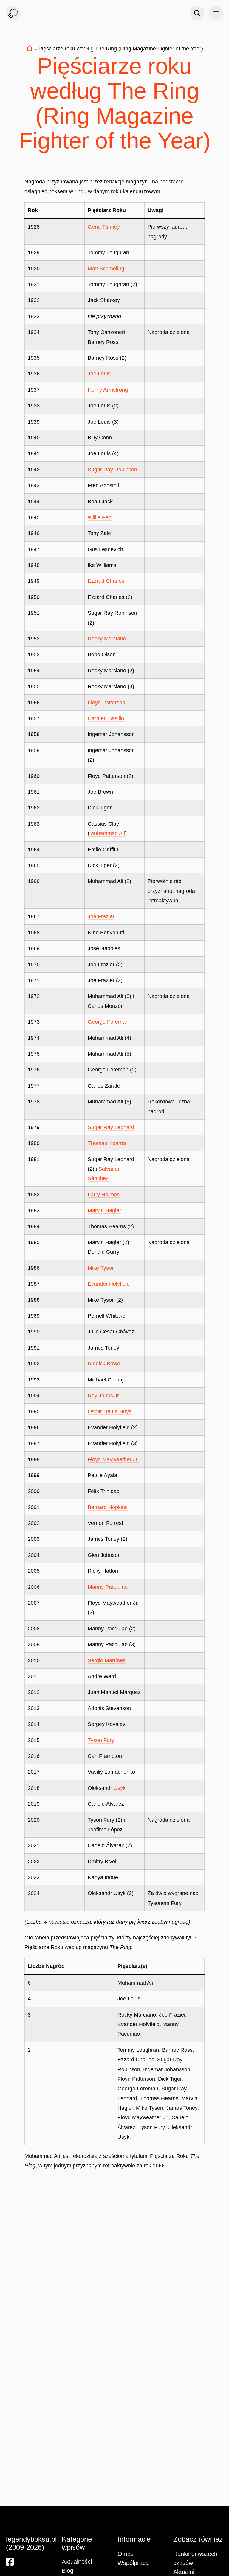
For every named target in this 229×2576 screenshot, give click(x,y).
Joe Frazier (101, 916)
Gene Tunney (104, 227)
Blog (68, 2571)
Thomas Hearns (107, 1143)
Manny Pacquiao (108, 1587)
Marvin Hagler (104, 1210)
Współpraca (133, 2563)
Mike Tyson (101, 1268)
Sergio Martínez (107, 1660)
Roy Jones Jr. (104, 1396)
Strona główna (30, 48)
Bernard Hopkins (108, 1507)
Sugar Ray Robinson (112, 470)
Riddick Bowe (104, 1364)
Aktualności (77, 2562)
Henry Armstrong (108, 390)
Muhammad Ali (107, 833)
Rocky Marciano (107, 639)
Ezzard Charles (106, 581)
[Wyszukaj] (197, 13)
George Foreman (108, 1022)
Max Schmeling (106, 269)
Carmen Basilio (106, 718)
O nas (126, 2554)
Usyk (120, 1788)
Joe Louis (99, 374)
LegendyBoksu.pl (13, 13)
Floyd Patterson (106, 703)
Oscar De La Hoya (110, 1411)
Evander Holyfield (109, 1284)
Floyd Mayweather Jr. (113, 1459)
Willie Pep (100, 517)
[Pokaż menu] (216, 13)
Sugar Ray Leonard (111, 1127)
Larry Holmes (104, 1195)
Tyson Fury (101, 1740)
